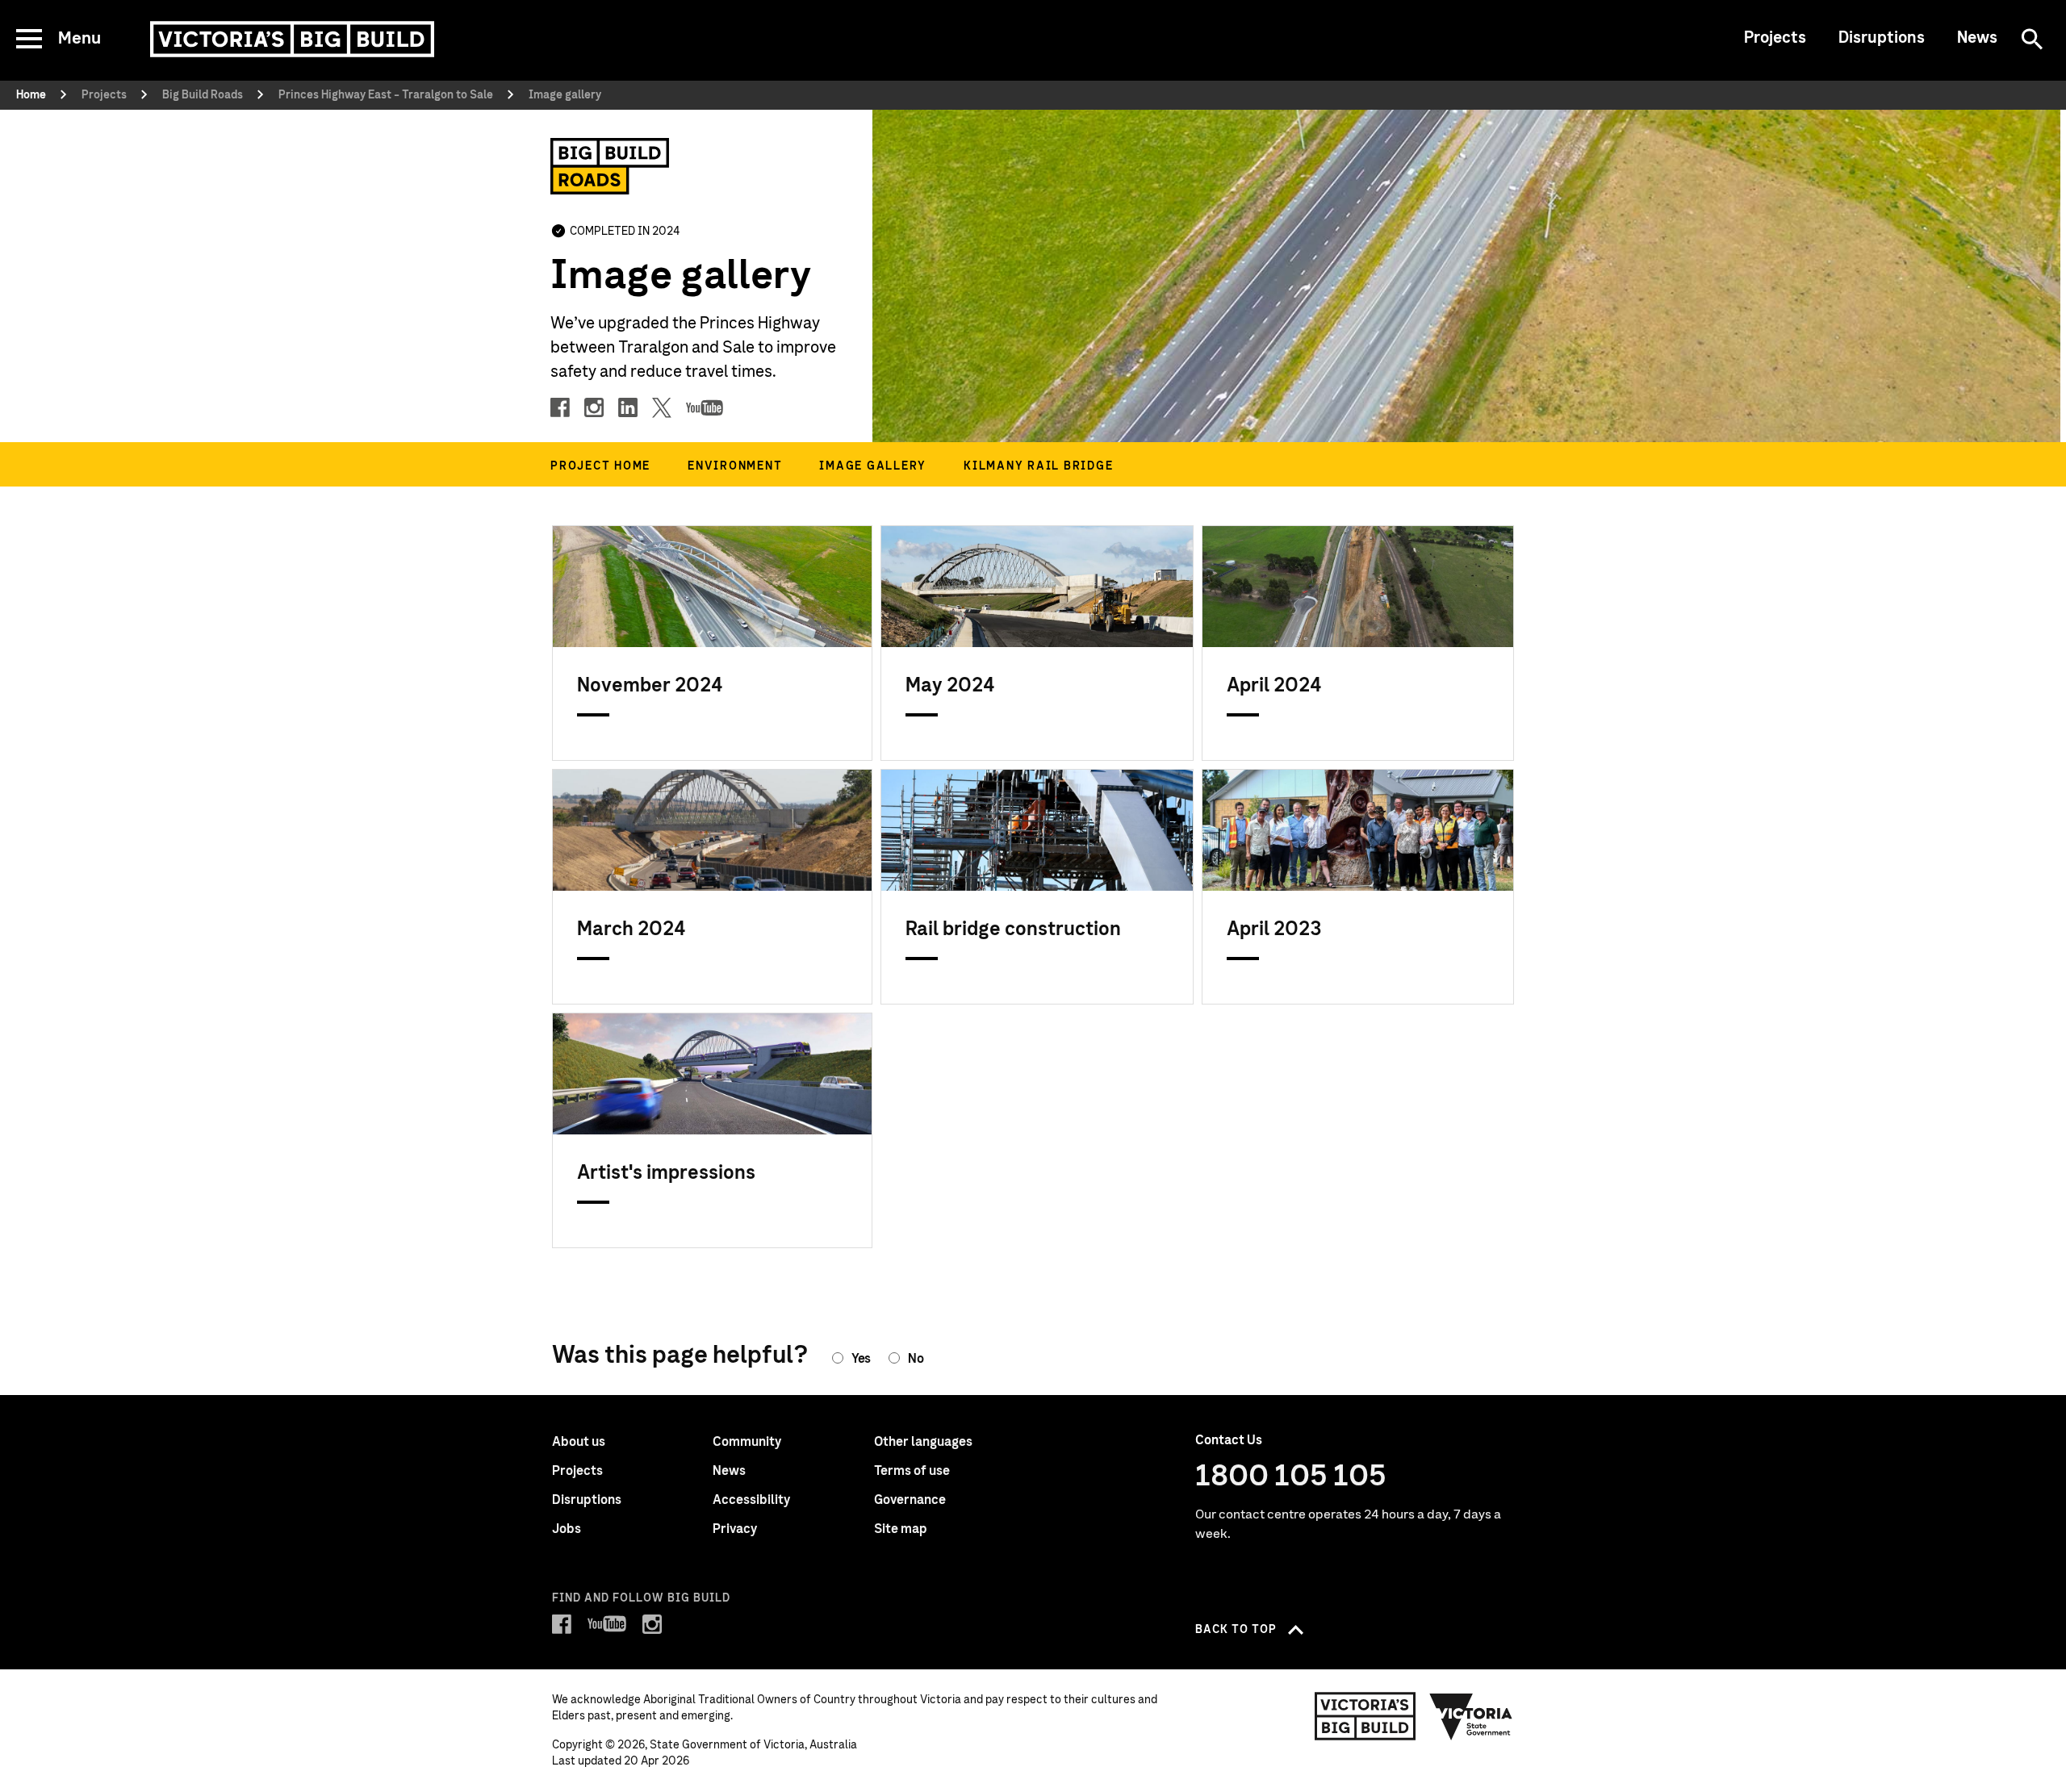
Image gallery (873, 466)
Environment (735, 466)
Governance (910, 1500)
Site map (901, 1529)
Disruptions (1882, 38)
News (1977, 38)
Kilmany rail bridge (1038, 466)
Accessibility (751, 1500)
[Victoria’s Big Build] (292, 39)
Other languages (923, 1442)
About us (579, 1442)
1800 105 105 (1291, 1477)
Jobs (567, 1529)
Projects (1775, 38)
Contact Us (1229, 1440)
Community (747, 1442)
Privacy (735, 1529)
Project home (600, 466)
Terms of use (912, 1471)
